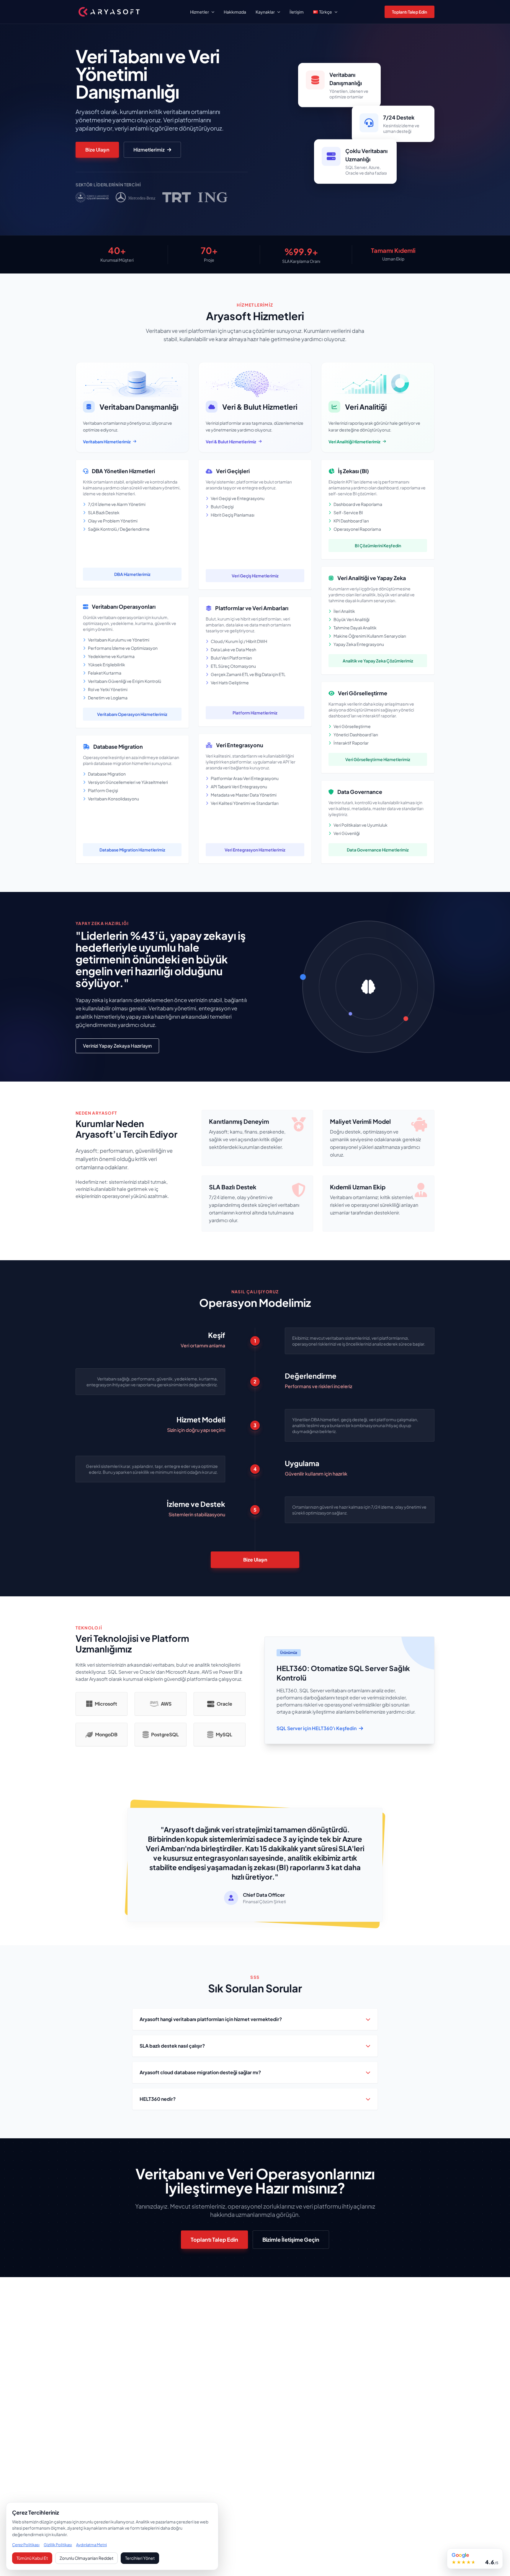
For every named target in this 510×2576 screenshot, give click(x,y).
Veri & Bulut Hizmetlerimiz (231, 442)
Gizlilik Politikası (58, 2545)
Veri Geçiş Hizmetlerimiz (255, 576)
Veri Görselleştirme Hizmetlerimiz (378, 759)
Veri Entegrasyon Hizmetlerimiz (255, 850)
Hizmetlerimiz (149, 150)
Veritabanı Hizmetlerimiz (107, 442)
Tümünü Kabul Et (32, 2558)
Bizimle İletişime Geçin (291, 2239)
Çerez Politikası (26, 2545)
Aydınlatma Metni (91, 2545)
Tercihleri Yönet (140, 2558)
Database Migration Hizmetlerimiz (132, 850)
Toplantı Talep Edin (410, 12)
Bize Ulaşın (97, 150)
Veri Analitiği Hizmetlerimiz (354, 442)
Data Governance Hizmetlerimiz (378, 850)
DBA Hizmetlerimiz (132, 574)
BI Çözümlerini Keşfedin (378, 546)
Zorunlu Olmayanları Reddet (86, 2558)
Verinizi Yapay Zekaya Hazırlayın (117, 1046)
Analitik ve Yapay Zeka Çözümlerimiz (378, 661)
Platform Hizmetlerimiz (255, 713)
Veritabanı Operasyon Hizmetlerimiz (132, 714)
